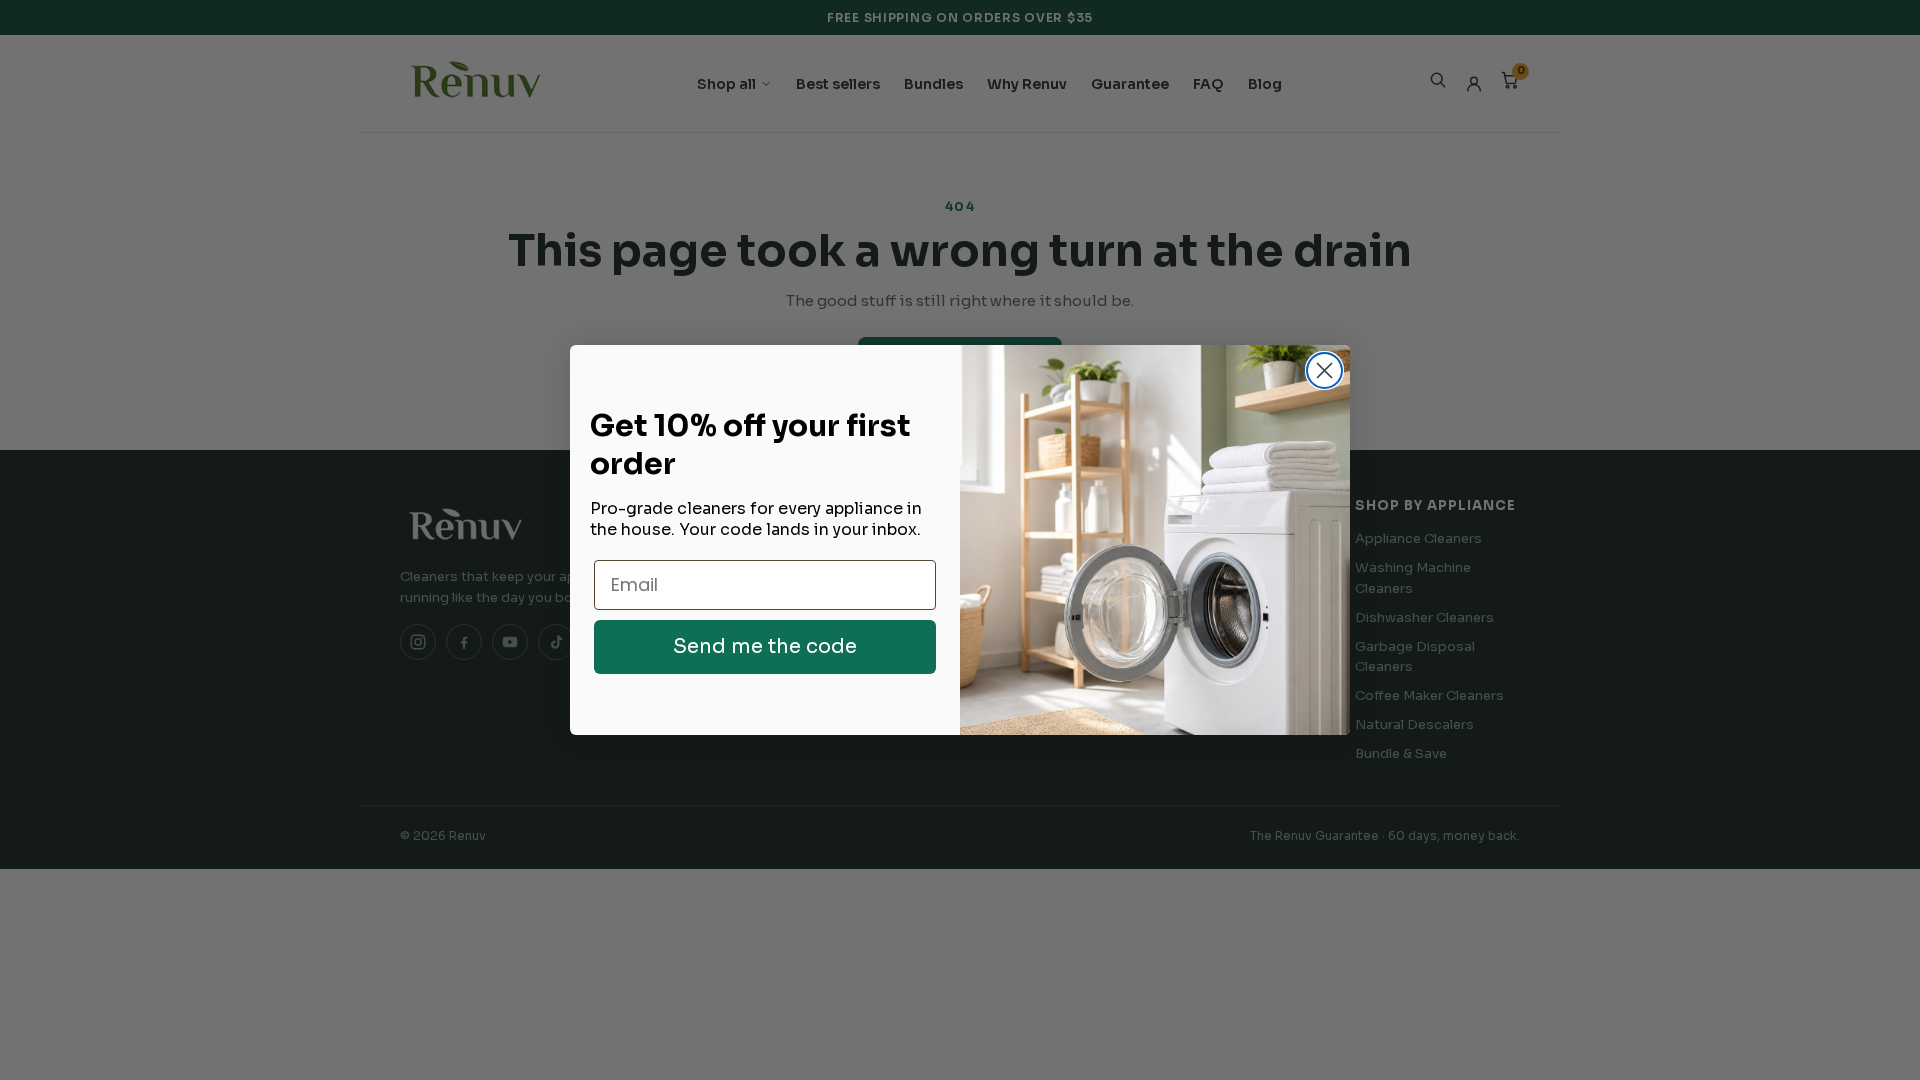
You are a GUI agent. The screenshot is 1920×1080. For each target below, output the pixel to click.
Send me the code (765, 646)
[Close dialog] (1324, 370)
